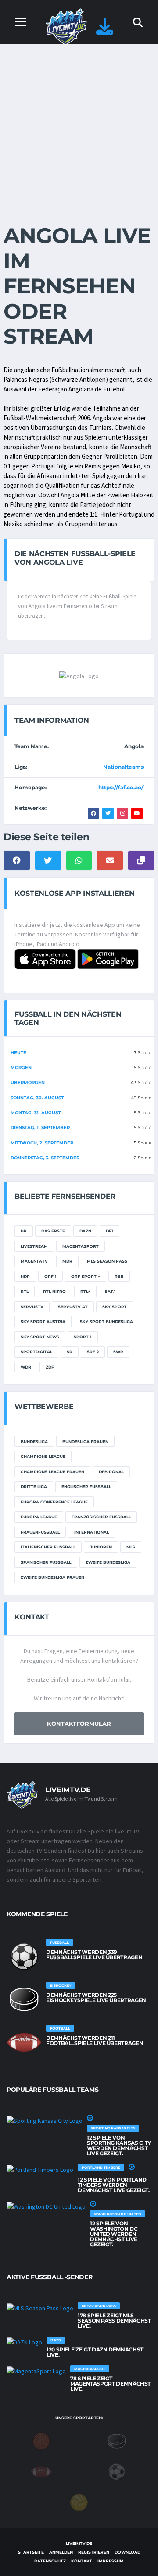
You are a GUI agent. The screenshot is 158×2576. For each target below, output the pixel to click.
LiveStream (34, 1246)
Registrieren (94, 2552)
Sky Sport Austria (43, 1321)
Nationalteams (123, 767)
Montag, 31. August (36, 1113)
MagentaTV (34, 1261)
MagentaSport (81, 1246)
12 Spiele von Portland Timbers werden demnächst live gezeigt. (114, 2185)
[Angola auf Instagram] (122, 813)
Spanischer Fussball (46, 1562)
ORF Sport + (86, 1276)
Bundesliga (34, 1441)
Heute (18, 1053)
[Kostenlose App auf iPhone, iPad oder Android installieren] (105, 31)
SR (70, 1352)
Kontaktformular (79, 1724)
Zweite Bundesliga (108, 1562)
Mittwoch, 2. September (42, 1143)
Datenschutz (50, 2561)
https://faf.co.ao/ (121, 787)
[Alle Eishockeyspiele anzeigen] (24, 1999)
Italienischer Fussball (48, 1547)
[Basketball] (41, 2440)
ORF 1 (50, 1276)
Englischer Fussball (86, 1487)
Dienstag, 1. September (40, 1128)
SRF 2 (93, 1352)
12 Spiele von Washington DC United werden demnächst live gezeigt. (114, 2234)
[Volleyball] (79, 2502)
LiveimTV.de (79, 2543)
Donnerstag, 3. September (45, 1158)
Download (127, 2552)
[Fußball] (117, 2471)
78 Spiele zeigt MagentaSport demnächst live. (110, 2384)
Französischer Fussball (101, 1517)
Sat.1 (110, 1291)
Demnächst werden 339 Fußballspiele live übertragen (94, 1955)
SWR (118, 1352)
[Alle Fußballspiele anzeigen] (24, 1957)
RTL (25, 1291)
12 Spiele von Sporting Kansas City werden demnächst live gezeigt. (119, 2145)
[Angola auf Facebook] (93, 813)
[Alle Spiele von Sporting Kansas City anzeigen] (45, 2120)
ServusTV (32, 1307)
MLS (131, 1547)
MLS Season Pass (107, 1261)
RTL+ (85, 1291)
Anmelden (61, 2552)
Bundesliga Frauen (85, 1441)
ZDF (50, 1367)
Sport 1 (83, 1337)
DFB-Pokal (111, 1472)
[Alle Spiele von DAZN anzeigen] (24, 2342)
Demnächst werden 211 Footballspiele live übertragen (95, 2040)
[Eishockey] (117, 2440)
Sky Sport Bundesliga (106, 1321)
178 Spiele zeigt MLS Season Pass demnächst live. (114, 2321)
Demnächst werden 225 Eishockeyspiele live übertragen (96, 1997)
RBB (119, 1276)
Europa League (39, 1517)
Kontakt (82, 2561)
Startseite (31, 2552)
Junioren (101, 1547)
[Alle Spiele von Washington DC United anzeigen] (46, 2206)
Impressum (111, 2561)
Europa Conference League (54, 1502)
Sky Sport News (40, 1337)
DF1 (110, 1231)
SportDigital (36, 1352)
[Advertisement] (79, 127)
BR (24, 1231)
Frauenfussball (40, 1532)
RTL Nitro (54, 1291)
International (92, 1532)
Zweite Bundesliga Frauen (52, 1577)
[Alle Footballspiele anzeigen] (24, 2042)
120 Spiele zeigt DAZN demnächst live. (95, 2352)
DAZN (85, 1231)
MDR (67, 1261)
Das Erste (53, 1231)
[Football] (41, 2471)
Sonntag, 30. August (37, 1098)
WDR (26, 1367)
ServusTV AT (73, 1307)
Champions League (43, 1456)
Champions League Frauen (52, 1472)
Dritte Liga (34, 1487)
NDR (25, 1276)
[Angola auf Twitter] (108, 813)
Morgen (21, 1068)
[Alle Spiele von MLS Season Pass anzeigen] (40, 2308)
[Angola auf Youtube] (137, 813)
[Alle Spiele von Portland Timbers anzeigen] (40, 2169)
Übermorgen (28, 1082)
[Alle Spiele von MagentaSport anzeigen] (36, 2371)
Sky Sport (115, 1307)
